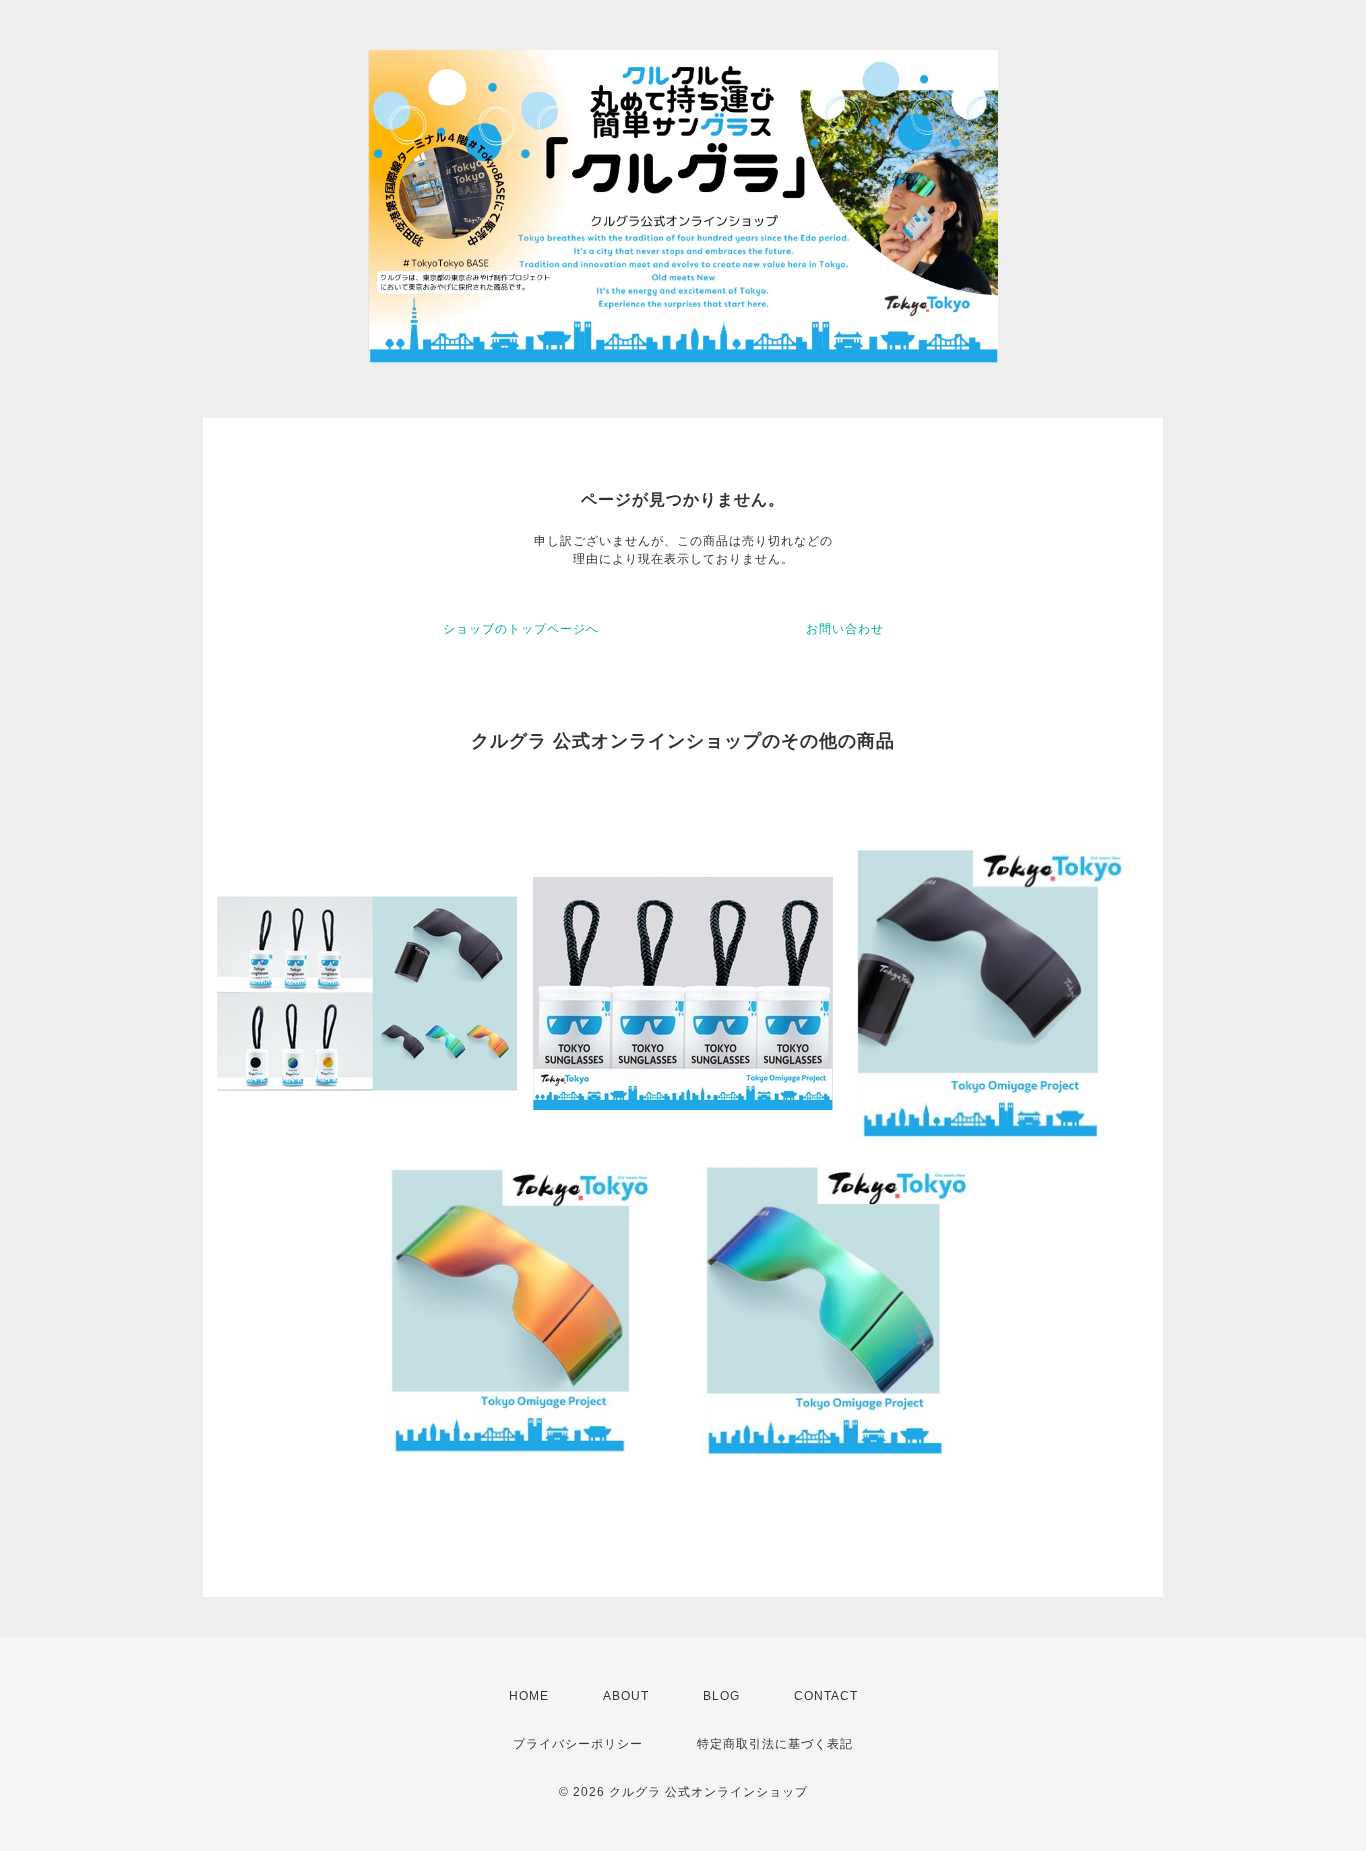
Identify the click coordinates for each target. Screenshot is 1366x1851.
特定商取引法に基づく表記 (775, 1744)
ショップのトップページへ (521, 629)
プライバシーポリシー (578, 1744)
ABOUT (626, 1696)
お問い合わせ (845, 629)
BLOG (721, 1696)
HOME (529, 1696)
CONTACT (826, 1696)
